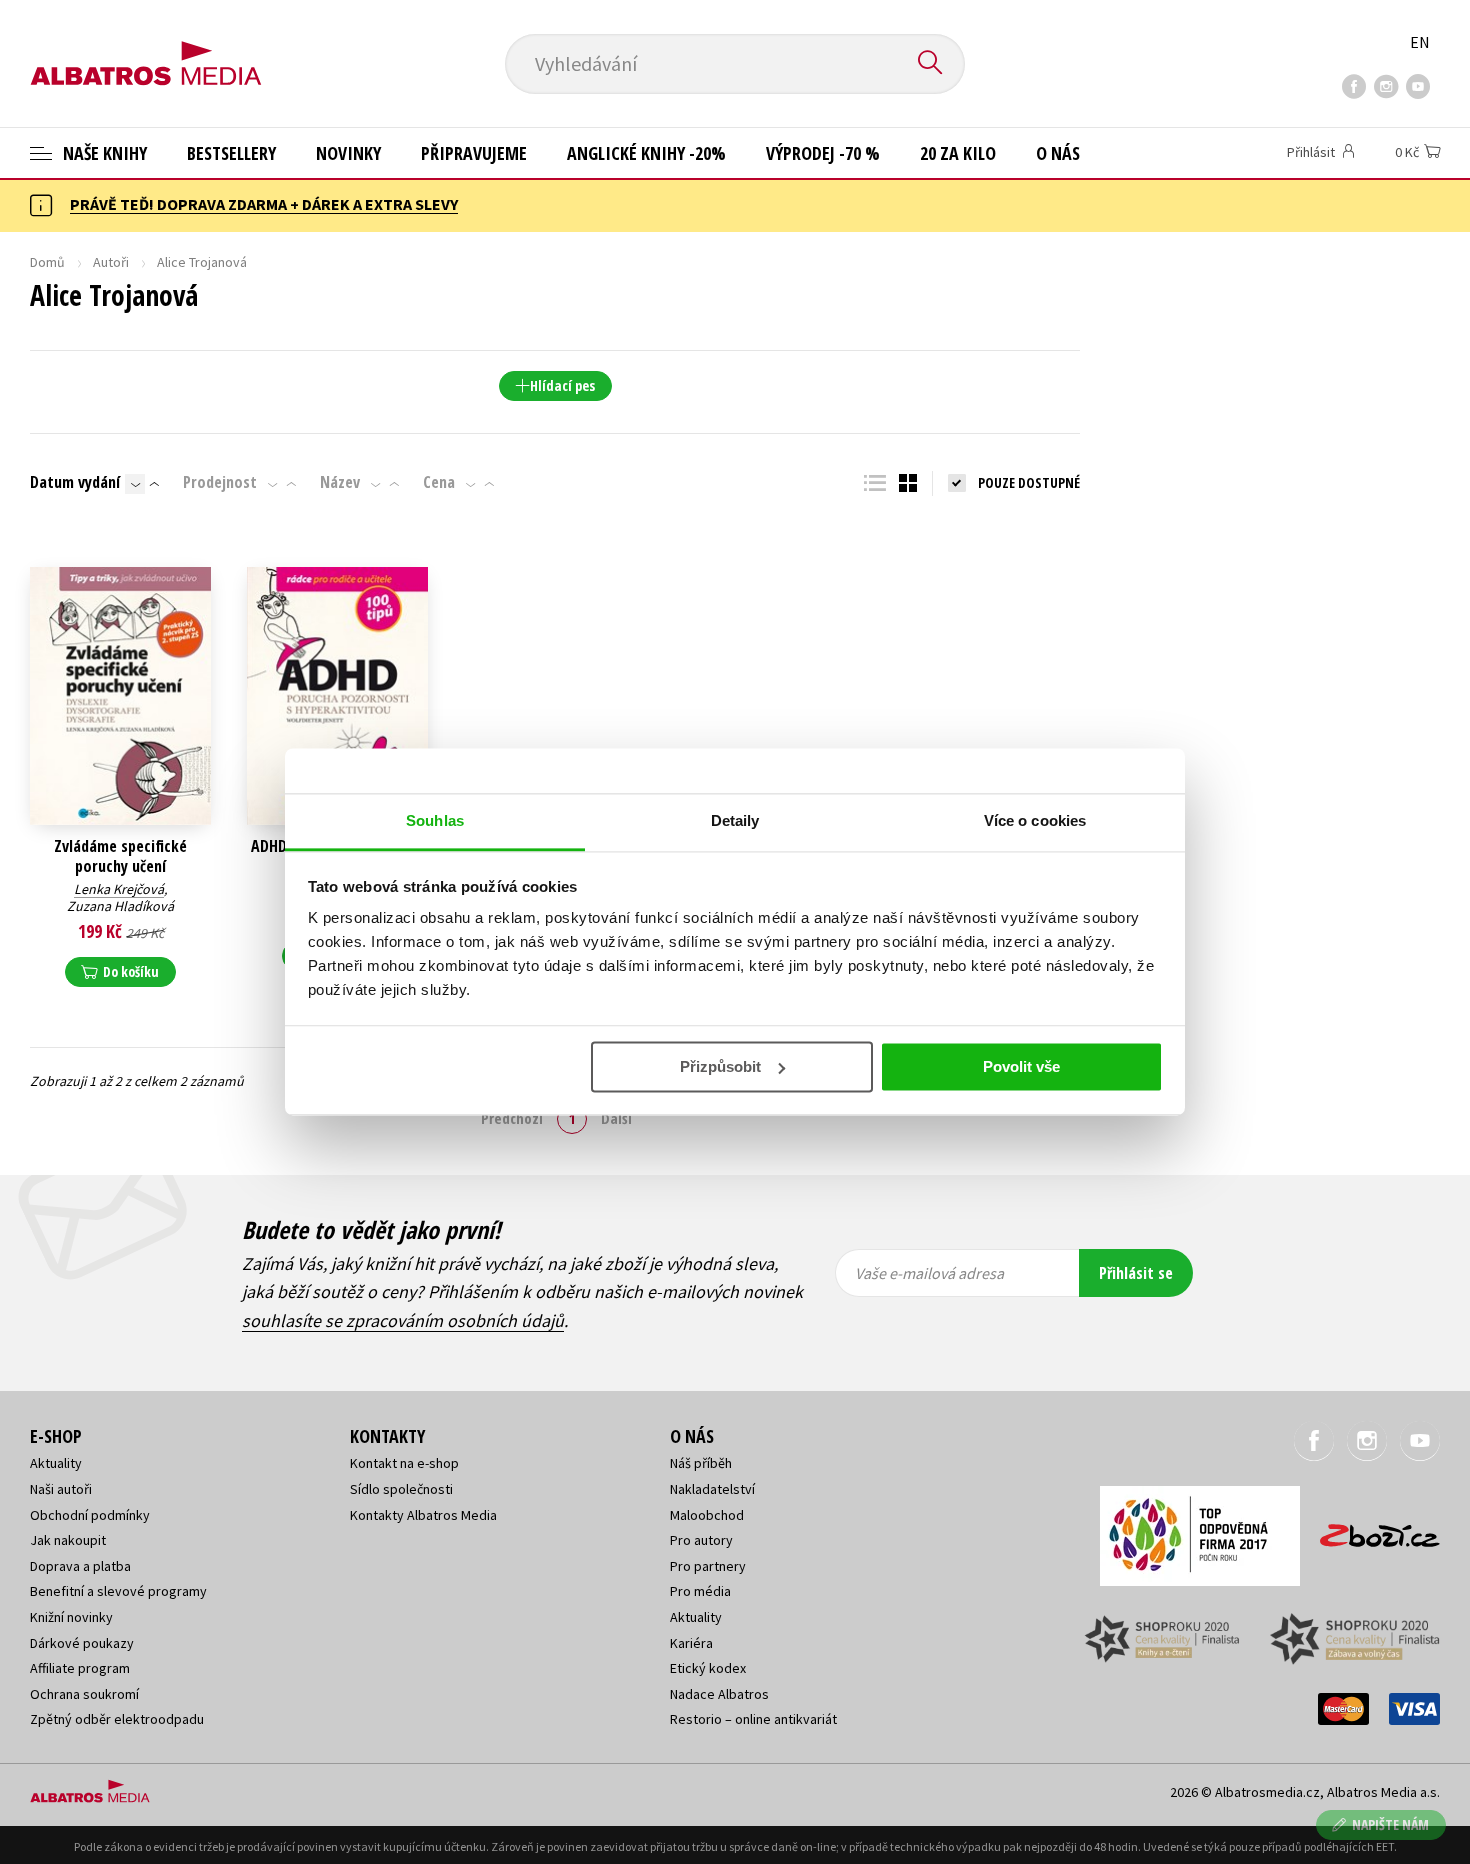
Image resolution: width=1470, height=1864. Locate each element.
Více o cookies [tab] (1035, 820)
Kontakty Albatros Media (423, 1515)
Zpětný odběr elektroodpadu (117, 1719)
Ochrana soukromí (84, 1694)
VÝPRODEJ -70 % (823, 153)
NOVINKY (348, 153)
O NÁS (1058, 153)
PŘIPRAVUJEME (474, 153)
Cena (439, 482)
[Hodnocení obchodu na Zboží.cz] (1370, 1529)
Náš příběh (701, 1463)
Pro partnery (708, 1566)
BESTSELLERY (231, 153)
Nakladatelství (712, 1489)
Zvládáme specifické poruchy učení (120, 856)
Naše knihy (103, 153)
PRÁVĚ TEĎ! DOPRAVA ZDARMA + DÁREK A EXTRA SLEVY (264, 204)
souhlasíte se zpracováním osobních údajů (403, 1320)
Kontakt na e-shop (404, 1463)
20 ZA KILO (958, 153)
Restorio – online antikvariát (753, 1719)
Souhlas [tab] (435, 820)
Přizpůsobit (720, 1066)
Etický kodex (708, 1668)
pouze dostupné (1029, 482)
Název (340, 482)
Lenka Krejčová (119, 889)
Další (616, 1118)
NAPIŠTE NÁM (1390, 1824)
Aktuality (56, 1463)
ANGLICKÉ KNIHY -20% (646, 153)
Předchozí (512, 1118)
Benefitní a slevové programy (118, 1591)
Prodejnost (220, 482)
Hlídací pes (562, 385)
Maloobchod (707, 1515)
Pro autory (701, 1540)
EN (1420, 42)
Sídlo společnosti (401, 1489)
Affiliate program (80, 1668)
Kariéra (691, 1643)
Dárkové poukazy (82, 1643)
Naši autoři (61, 1489)
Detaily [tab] (735, 820)
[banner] (146, 47)
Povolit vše (1021, 1066)
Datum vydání (75, 482)
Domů (47, 262)
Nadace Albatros (719, 1694)
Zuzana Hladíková (120, 906)
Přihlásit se (1136, 1273)
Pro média (700, 1591)
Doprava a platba (80, 1566)
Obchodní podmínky (90, 1515)
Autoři (111, 262)
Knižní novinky (71, 1617)
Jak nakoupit (68, 1540)
